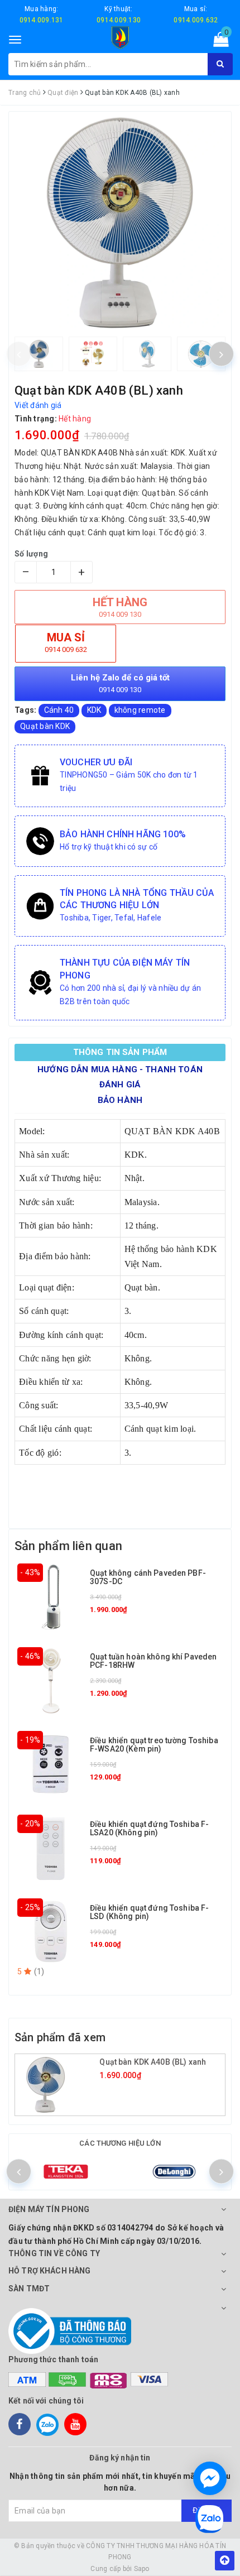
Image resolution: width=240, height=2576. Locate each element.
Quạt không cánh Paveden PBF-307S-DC (148, 1577)
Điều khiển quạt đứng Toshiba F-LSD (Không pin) (149, 1912)
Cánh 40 (59, 710)
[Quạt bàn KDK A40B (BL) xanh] (59, 2085)
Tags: (27, 710)
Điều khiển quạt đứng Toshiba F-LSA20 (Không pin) (149, 1828)
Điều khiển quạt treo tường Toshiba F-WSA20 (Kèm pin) (154, 1745)
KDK (94, 710)
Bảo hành (120, 1100)
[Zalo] (47, 2424)
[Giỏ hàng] (217, 42)
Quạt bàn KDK (45, 726)
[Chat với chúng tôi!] (210, 2478)
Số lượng (31, 554)
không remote (140, 710)
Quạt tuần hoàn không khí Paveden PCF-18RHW (153, 1661)
